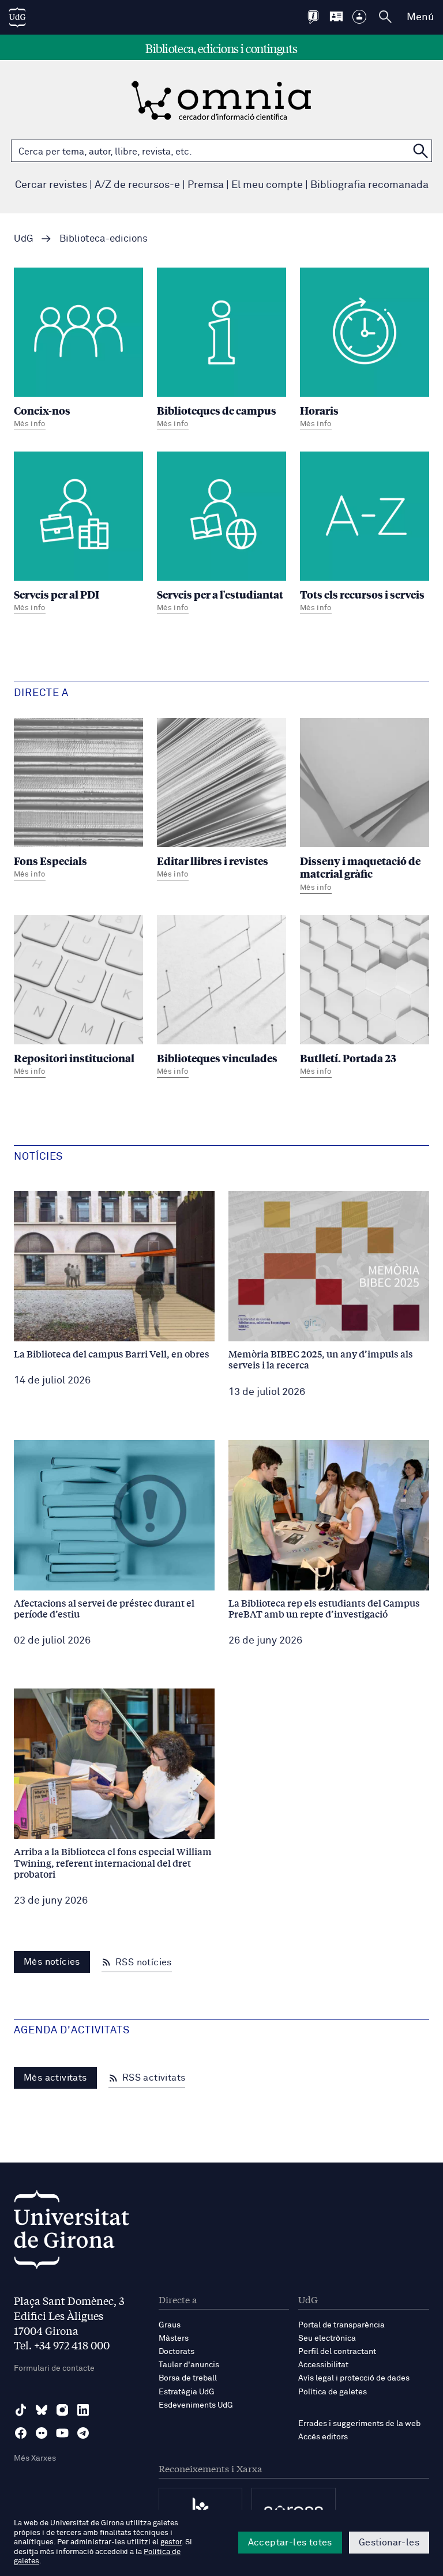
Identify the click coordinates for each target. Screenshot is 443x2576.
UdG (24, 239)
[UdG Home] (17, 17)
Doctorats (177, 2352)
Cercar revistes (51, 185)
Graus (170, 2325)
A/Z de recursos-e (137, 185)
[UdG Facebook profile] (21, 2433)
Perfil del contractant (337, 2352)
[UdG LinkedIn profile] (83, 2410)
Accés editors (323, 2437)
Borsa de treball (188, 2378)
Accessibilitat (323, 2365)
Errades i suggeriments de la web (359, 2424)
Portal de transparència (341, 2325)
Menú (420, 17)
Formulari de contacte (54, 2368)
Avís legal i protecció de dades (354, 2378)
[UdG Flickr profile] (42, 2433)
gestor (171, 2542)
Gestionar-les (389, 2543)
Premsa (206, 185)
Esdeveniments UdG (196, 2405)
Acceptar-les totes (290, 2543)
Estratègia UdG (187, 2392)
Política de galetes (333, 2392)
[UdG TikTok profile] (21, 2410)
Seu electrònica (327, 2338)
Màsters (174, 2338)
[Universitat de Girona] (72, 2233)
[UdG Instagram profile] (62, 2410)
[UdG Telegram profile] (83, 2433)
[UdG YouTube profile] (62, 2433)
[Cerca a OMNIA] (421, 151)
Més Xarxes (35, 2458)
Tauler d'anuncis (189, 2365)
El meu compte (267, 185)
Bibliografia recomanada (369, 185)
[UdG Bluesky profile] (42, 2410)
